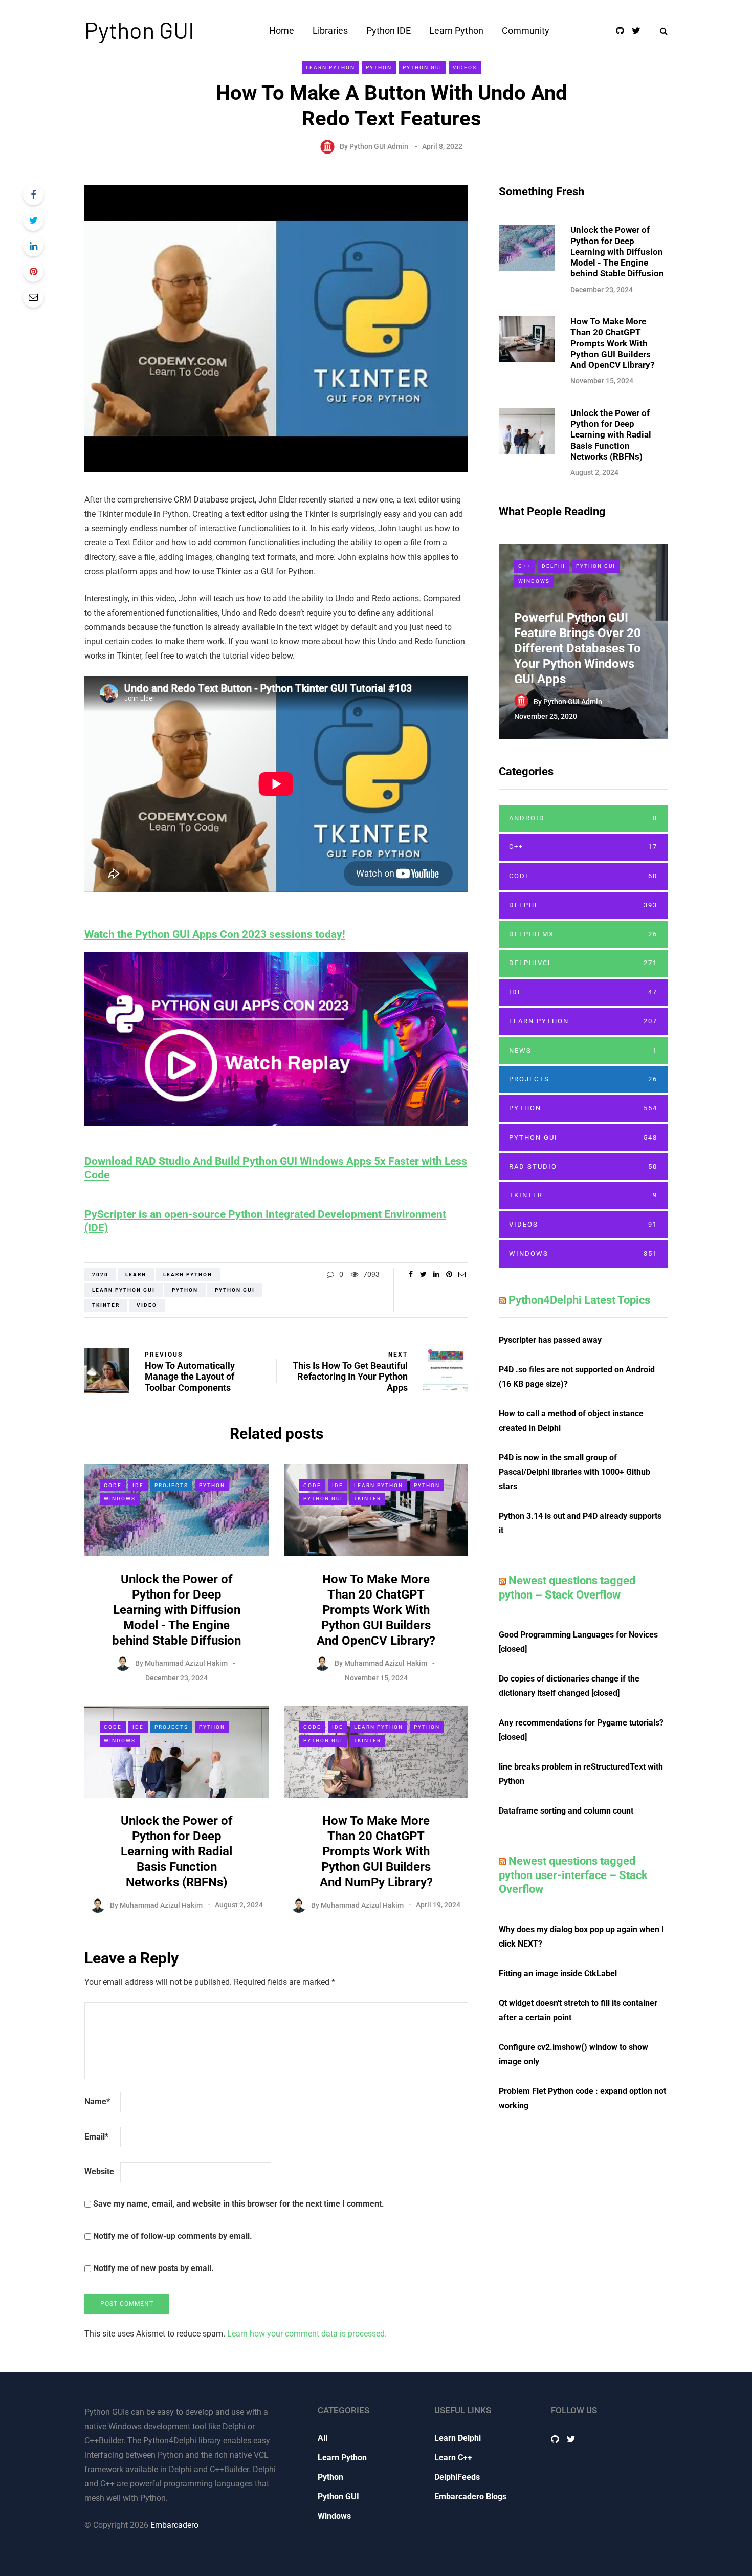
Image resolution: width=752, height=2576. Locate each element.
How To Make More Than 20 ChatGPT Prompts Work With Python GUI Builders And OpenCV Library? (376, 1610)
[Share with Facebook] (33, 195)
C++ (525, 566)
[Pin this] (33, 272)
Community (526, 30)
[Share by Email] (33, 297)
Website (99, 2171)
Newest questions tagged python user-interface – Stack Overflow (573, 1875)
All (323, 2438)
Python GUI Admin (379, 146)
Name (97, 2101)
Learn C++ (453, 2458)
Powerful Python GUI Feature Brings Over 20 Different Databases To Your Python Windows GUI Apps (578, 648)
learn (136, 1274)
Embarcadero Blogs (470, 2496)
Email (96, 2137)
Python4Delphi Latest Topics (579, 1300)
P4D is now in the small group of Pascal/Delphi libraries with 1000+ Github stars (574, 1472)
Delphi (554, 566)
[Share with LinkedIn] (33, 246)
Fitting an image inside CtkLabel (558, 1973)
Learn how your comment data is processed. (307, 2334)
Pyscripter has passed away (550, 1340)
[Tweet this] (33, 221)
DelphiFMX (583, 934)
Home (282, 30)
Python (379, 67)
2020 (100, 1274)
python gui (235, 1290)
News (583, 1050)
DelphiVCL (583, 963)
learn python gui (124, 1290)
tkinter (106, 1305)
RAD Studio (583, 1166)
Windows (120, 1499)
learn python (188, 1274)
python (185, 1290)
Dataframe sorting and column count (566, 1811)
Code (113, 1485)
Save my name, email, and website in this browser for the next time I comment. (239, 2204)
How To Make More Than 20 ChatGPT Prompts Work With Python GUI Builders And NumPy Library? (376, 1851)
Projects (171, 1485)
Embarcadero (174, 2525)
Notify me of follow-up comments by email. (173, 2236)
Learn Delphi (458, 2438)
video (147, 1305)
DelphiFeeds (457, 2477)
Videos (465, 67)
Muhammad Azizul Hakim (186, 1663)
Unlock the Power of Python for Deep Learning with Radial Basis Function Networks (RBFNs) (177, 1851)
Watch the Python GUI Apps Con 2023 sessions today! (215, 934)
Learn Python (456, 30)
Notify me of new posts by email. (153, 2268)
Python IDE (389, 30)
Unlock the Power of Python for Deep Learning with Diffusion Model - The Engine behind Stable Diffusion (176, 1610)
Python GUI (139, 30)
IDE (138, 1485)
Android (583, 818)
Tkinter (367, 1499)
